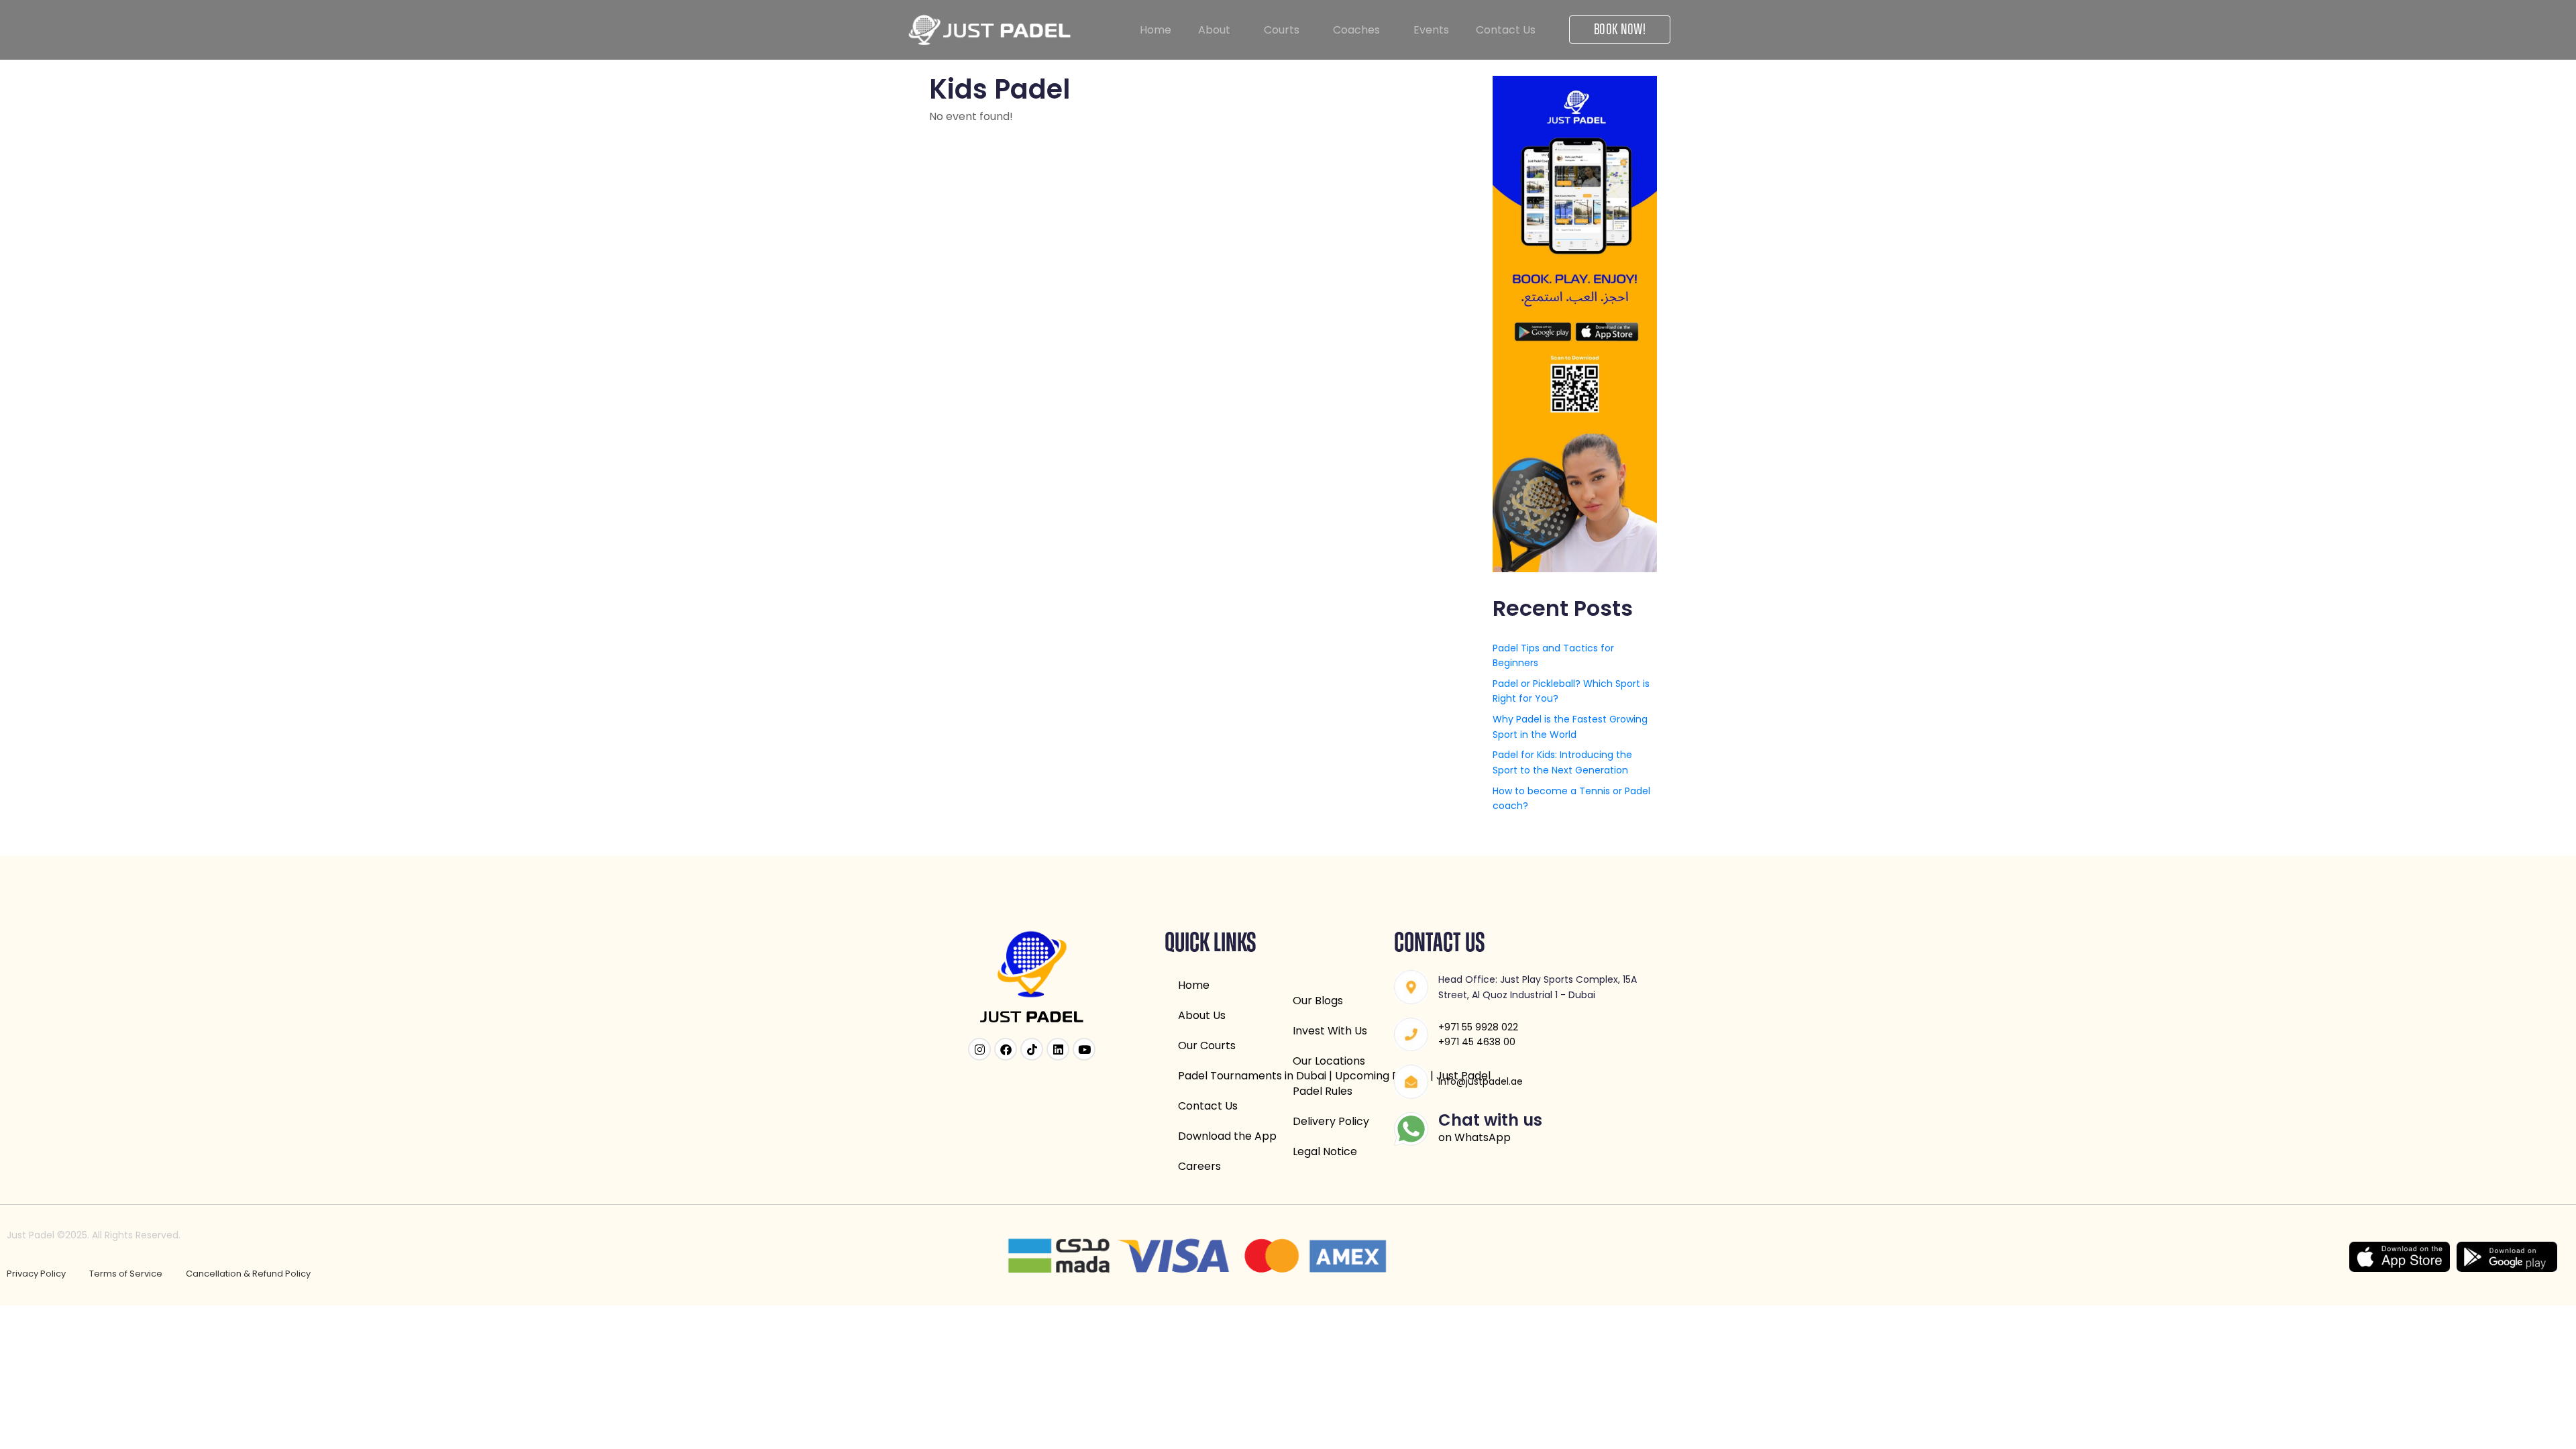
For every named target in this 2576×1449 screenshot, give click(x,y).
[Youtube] (1084, 1049)
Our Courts (1207, 1045)
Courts (1282, 30)
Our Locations (1329, 1061)
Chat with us (1490, 1120)
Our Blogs (1318, 1001)
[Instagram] (979, 1049)
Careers (1199, 1166)
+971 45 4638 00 (1477, 1042)
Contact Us (1506, 30)
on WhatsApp (1474, 1137)
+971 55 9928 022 (1478, 1027)
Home (1156, 30)
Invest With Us (1330, 1031)
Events (1431, 30)
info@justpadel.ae (1481, 1081)
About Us (1202, 1015)
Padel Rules (1323, 1091)
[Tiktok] (1032, 1049)
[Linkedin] (1058, 1049)
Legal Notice (1325, 1151)
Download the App (1227, 1136)
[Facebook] (1006, 1049)
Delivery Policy (1331, 1121)
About (1214, 30)
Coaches (1356, 30)
